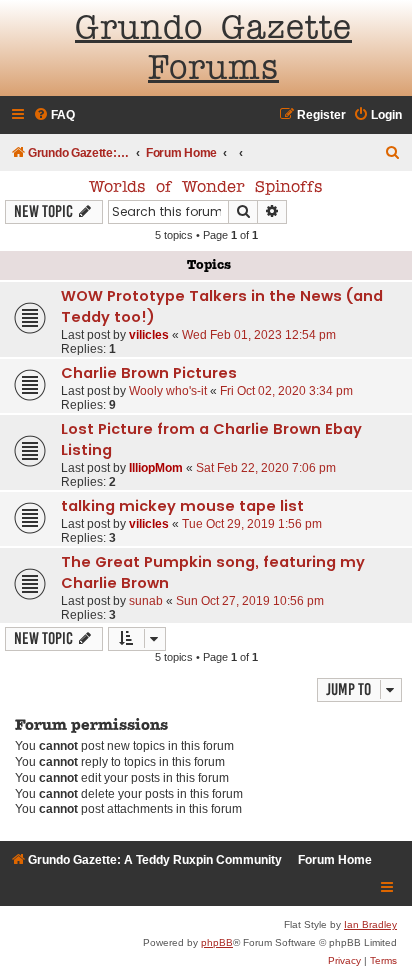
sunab (146, 601)
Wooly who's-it (168, 391)
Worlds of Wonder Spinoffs (206, 188)
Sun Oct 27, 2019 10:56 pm (250, 601)
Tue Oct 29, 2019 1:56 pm (252, 524)
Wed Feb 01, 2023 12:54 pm (259, 335)
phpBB (217, 942)
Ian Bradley (370, 924)
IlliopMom (156, 468)
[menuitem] (54, 115)
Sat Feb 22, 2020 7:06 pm (266, 468)
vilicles (149, 335)
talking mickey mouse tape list (182, 506)
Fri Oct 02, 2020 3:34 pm (286, 391)
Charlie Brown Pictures (149, 373)
